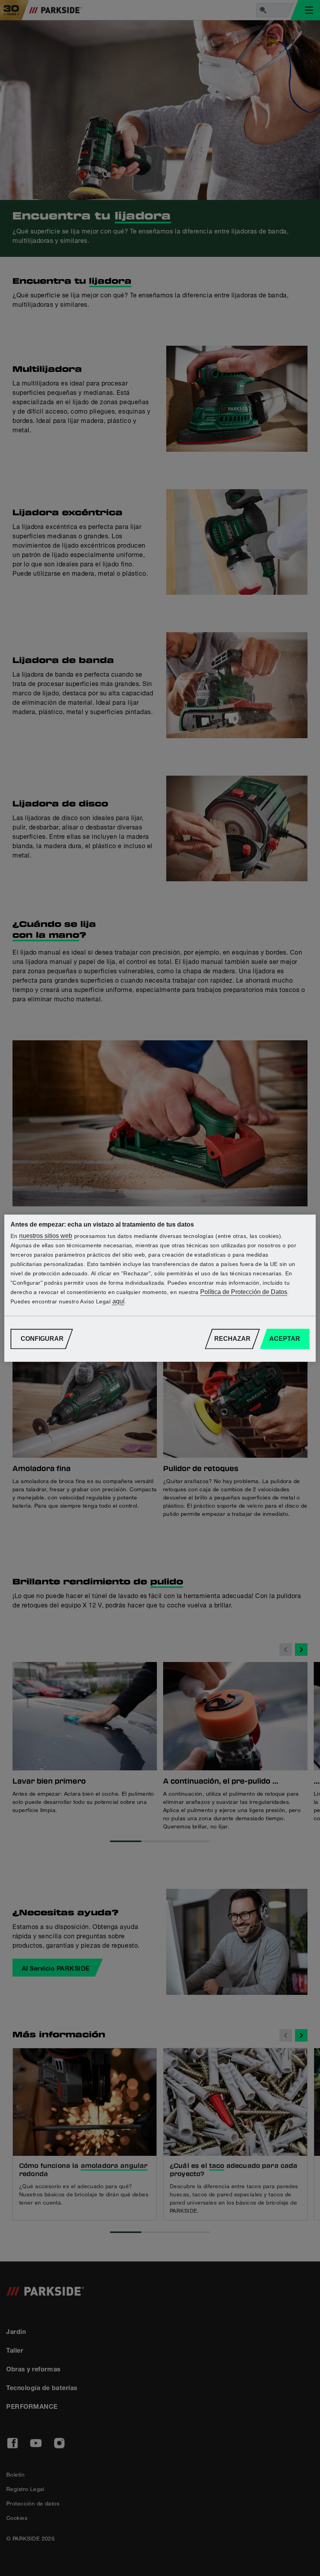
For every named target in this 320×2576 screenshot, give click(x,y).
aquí (118, 1301)
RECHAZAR (232, 1339)
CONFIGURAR (42, 1339)
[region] (160, 1288)
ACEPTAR (285, 1339)
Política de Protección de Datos (244, 1292)
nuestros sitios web (46, 1236)
